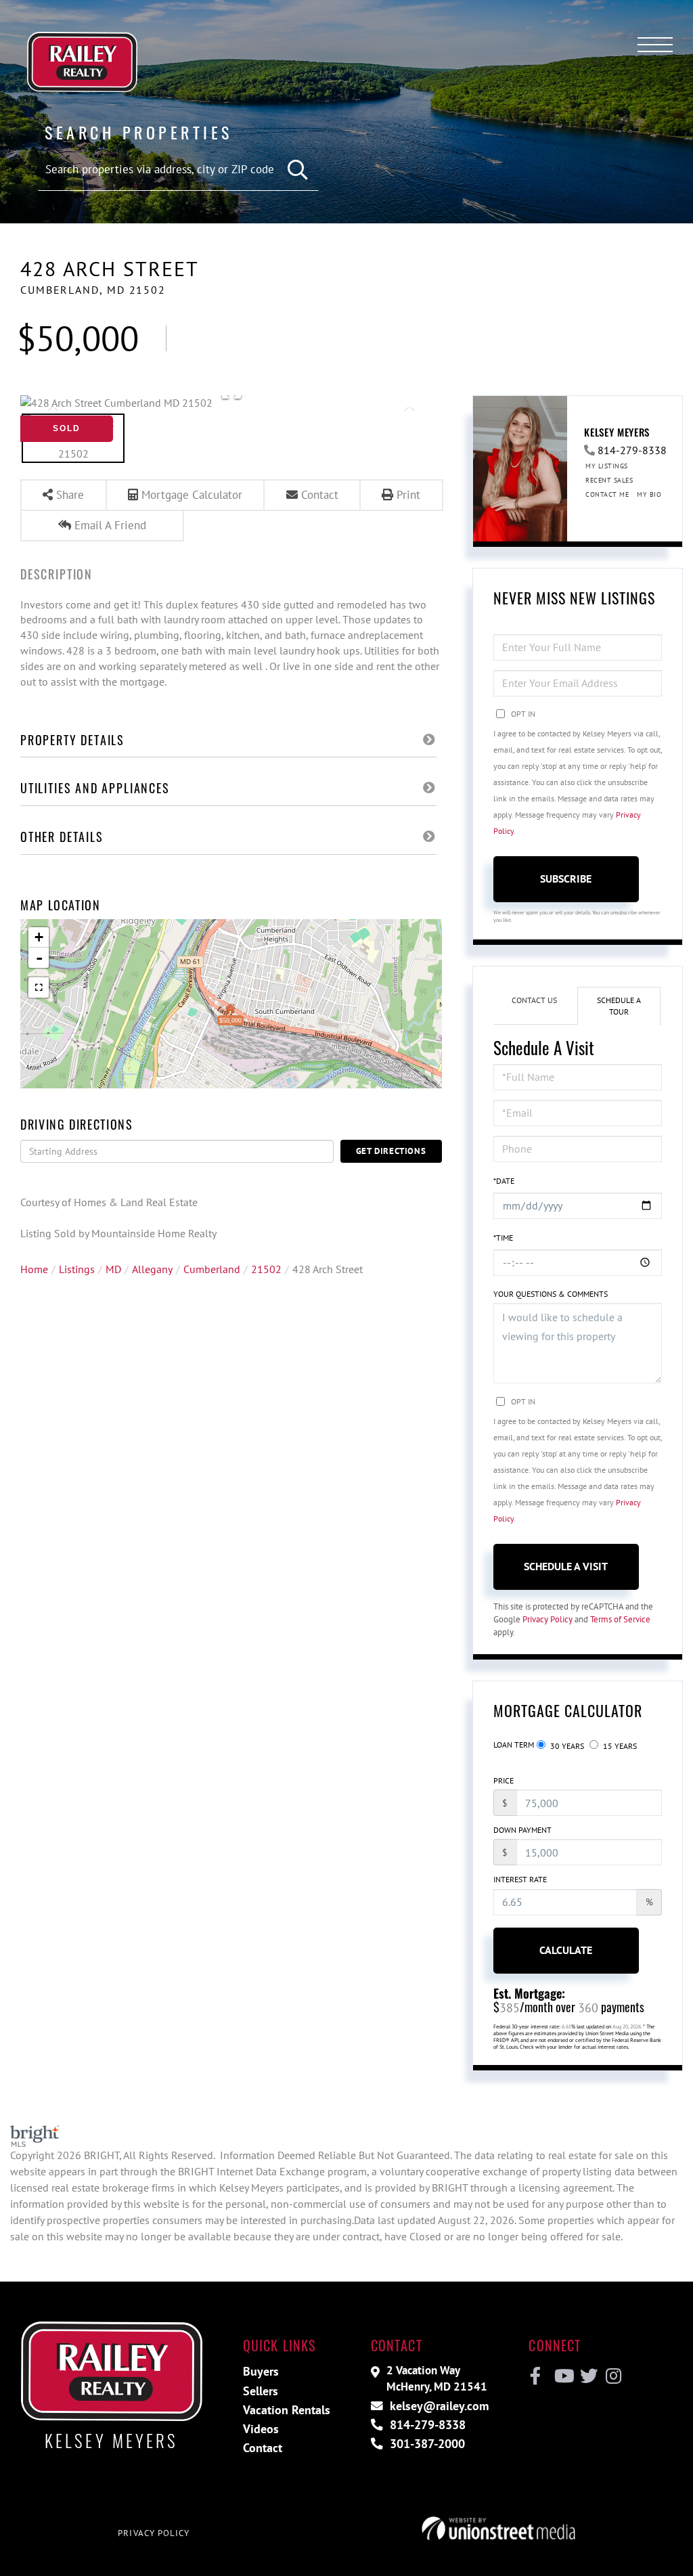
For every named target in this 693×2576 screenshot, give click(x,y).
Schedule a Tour (619, 1006)
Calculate (566, 1950)
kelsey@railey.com (438, 2406)
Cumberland (212, 1269)
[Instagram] (613, 2376)
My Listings (607, 466)
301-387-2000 (426, 2444)
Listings (77, 1269)
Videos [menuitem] (261, 2429)
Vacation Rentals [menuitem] (287, 2410)
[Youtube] (561, 2376)
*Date (504, 1181)
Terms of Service (620, 1619)
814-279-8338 (632, 450)
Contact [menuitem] (263, 2448)
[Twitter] (587, 2376)
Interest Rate (520, 1879)
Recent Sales (609, 480)
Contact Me (607, 494)
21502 (266, 1269)
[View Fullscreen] (39, 987)
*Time (503, 1238)
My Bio (649, 494)
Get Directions (391, 1151)
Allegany (152, 1269)
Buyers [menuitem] (261, 2371)
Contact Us (534, 1000)
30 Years (566, 1746)
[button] (298, 170)
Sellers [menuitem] (261, 2391)
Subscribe (566, 879)
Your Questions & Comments (551, 1294)
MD (113, 1269)
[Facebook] (536, 2376)
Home (34, 1269)
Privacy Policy (547, 1619)
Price (504, 1780)
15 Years (619, 1746)
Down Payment (522, 1830)
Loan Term (514, 1745)
